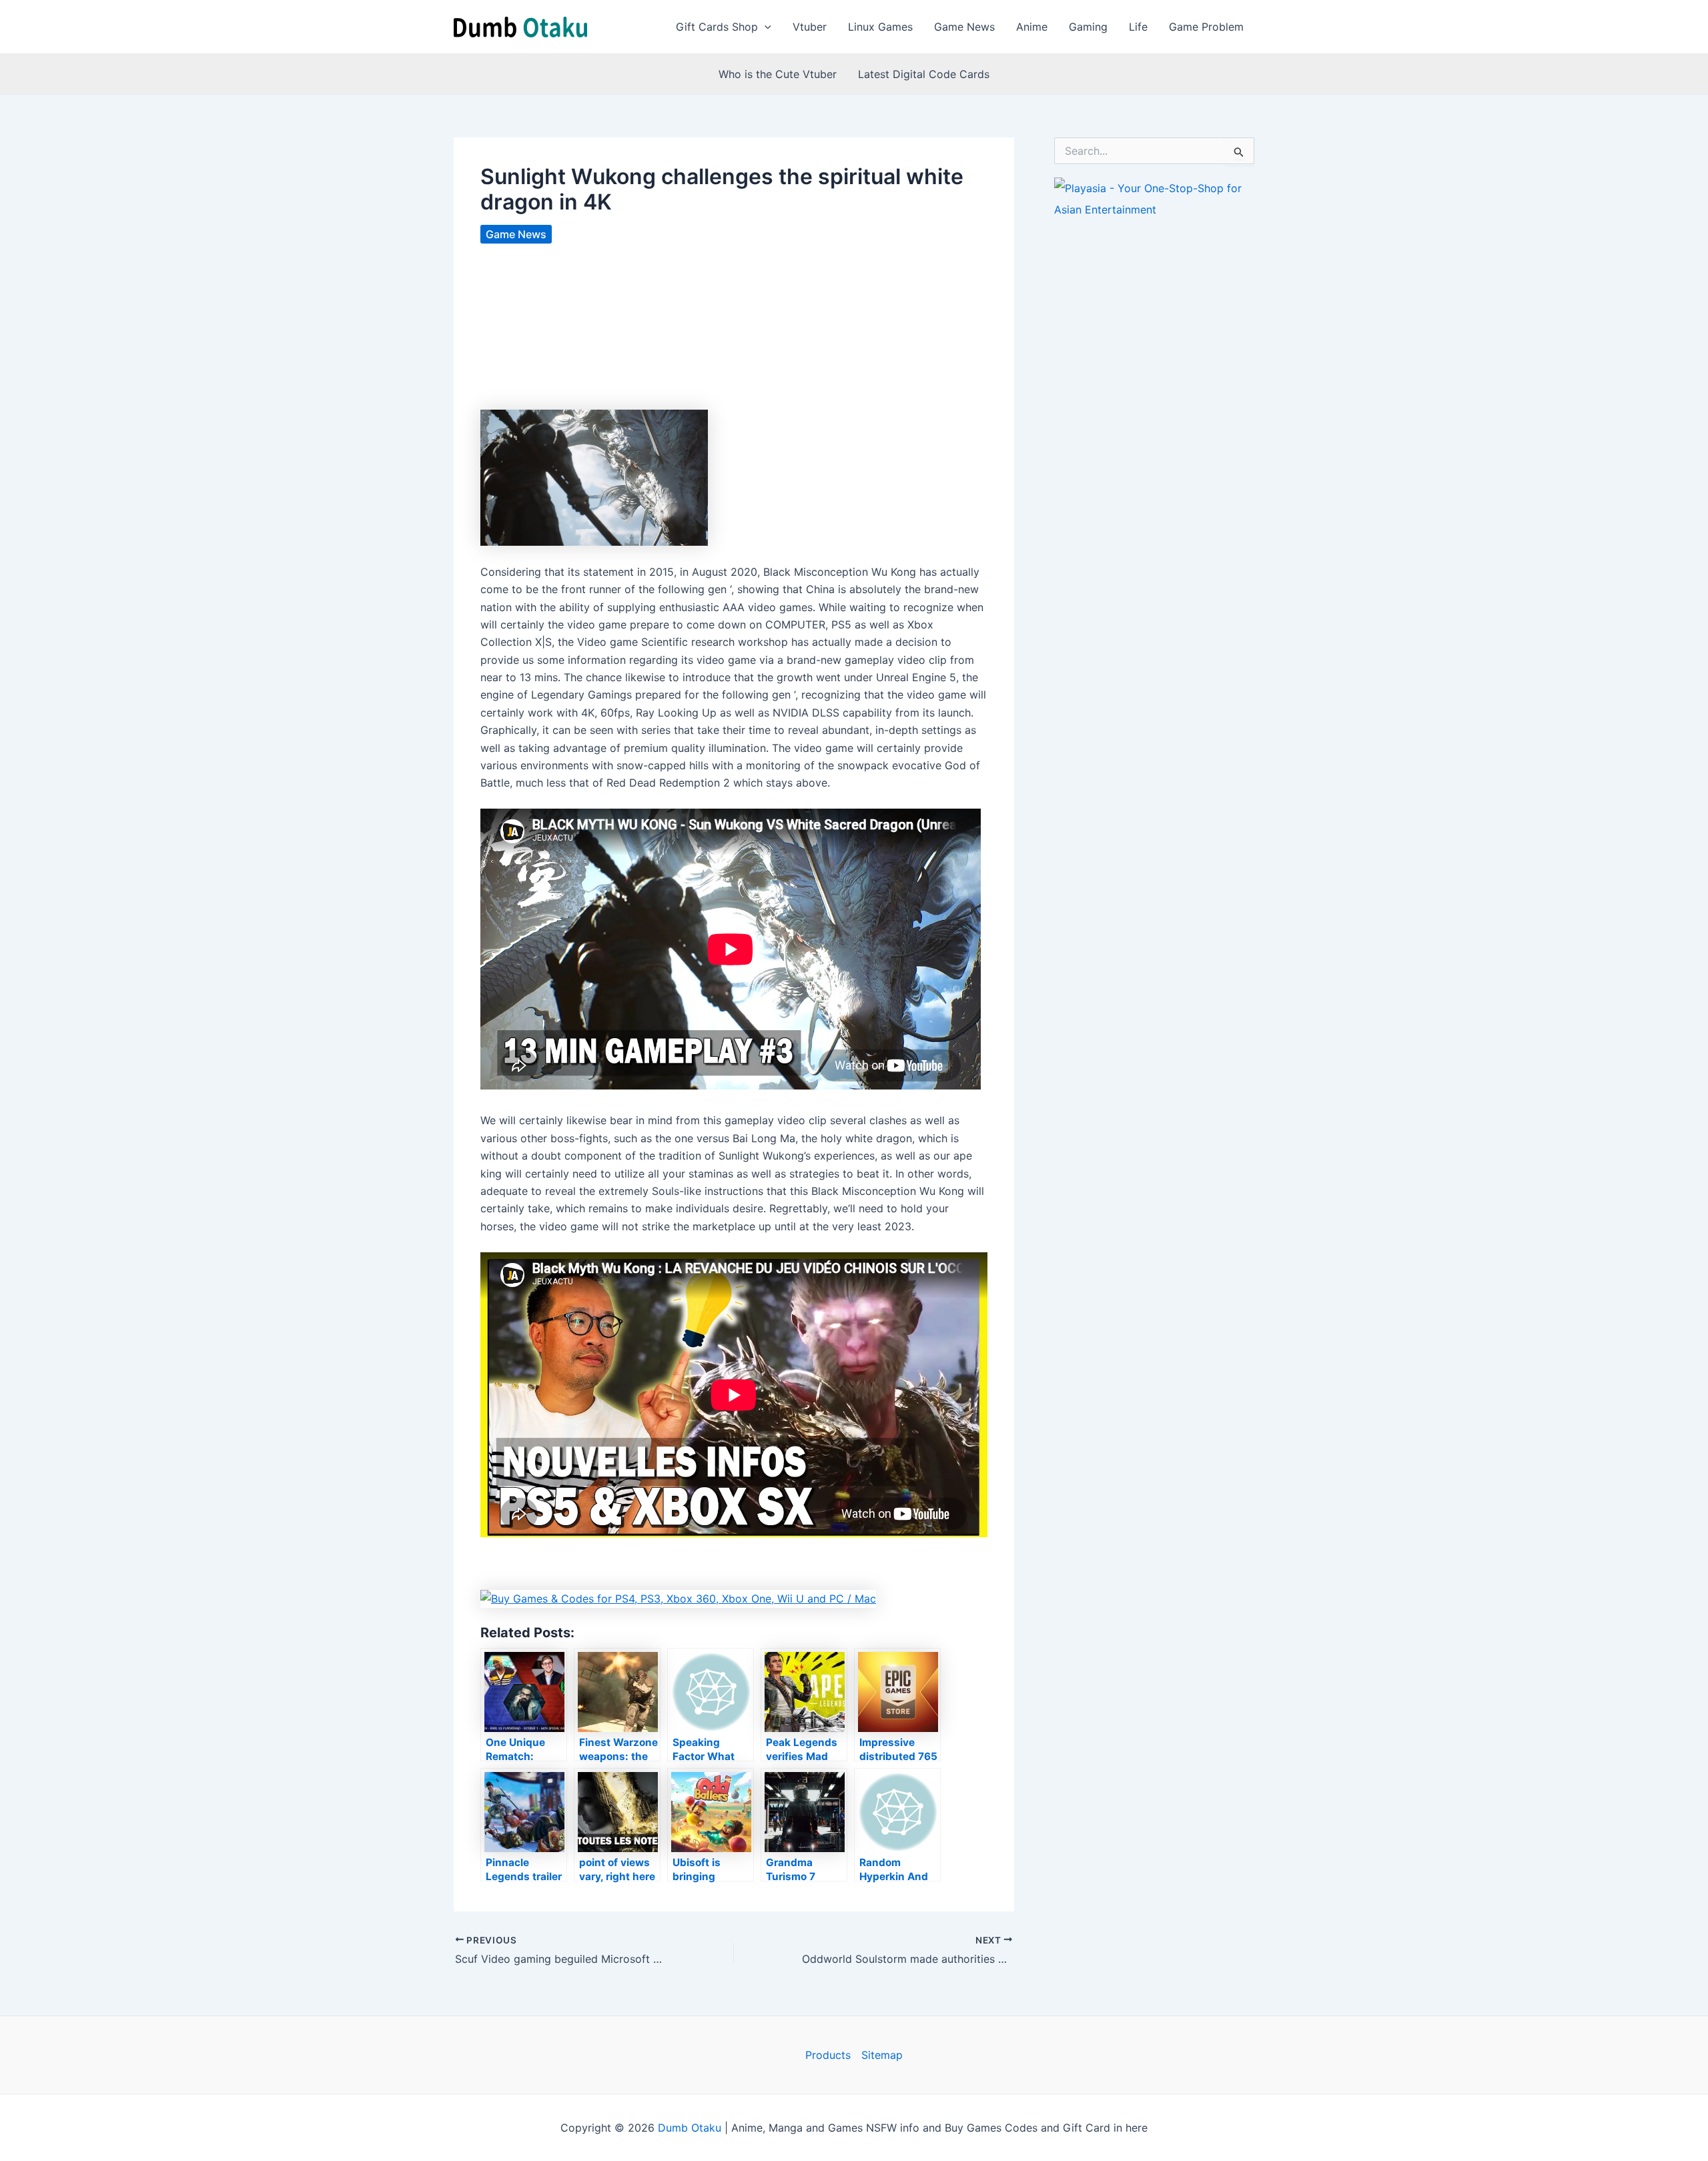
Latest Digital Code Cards (924, 74)
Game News (964, 27)
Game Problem (1206, 27)
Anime (1032, 27)
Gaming (1088, 27)
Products (828, 2055)
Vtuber (810, 27)
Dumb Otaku (690, 2128)
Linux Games (880, 27)
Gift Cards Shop (717, 27)
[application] (765, 27)
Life (1138, 27)
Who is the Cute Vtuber (778, 74)
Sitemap (882, 2055)
